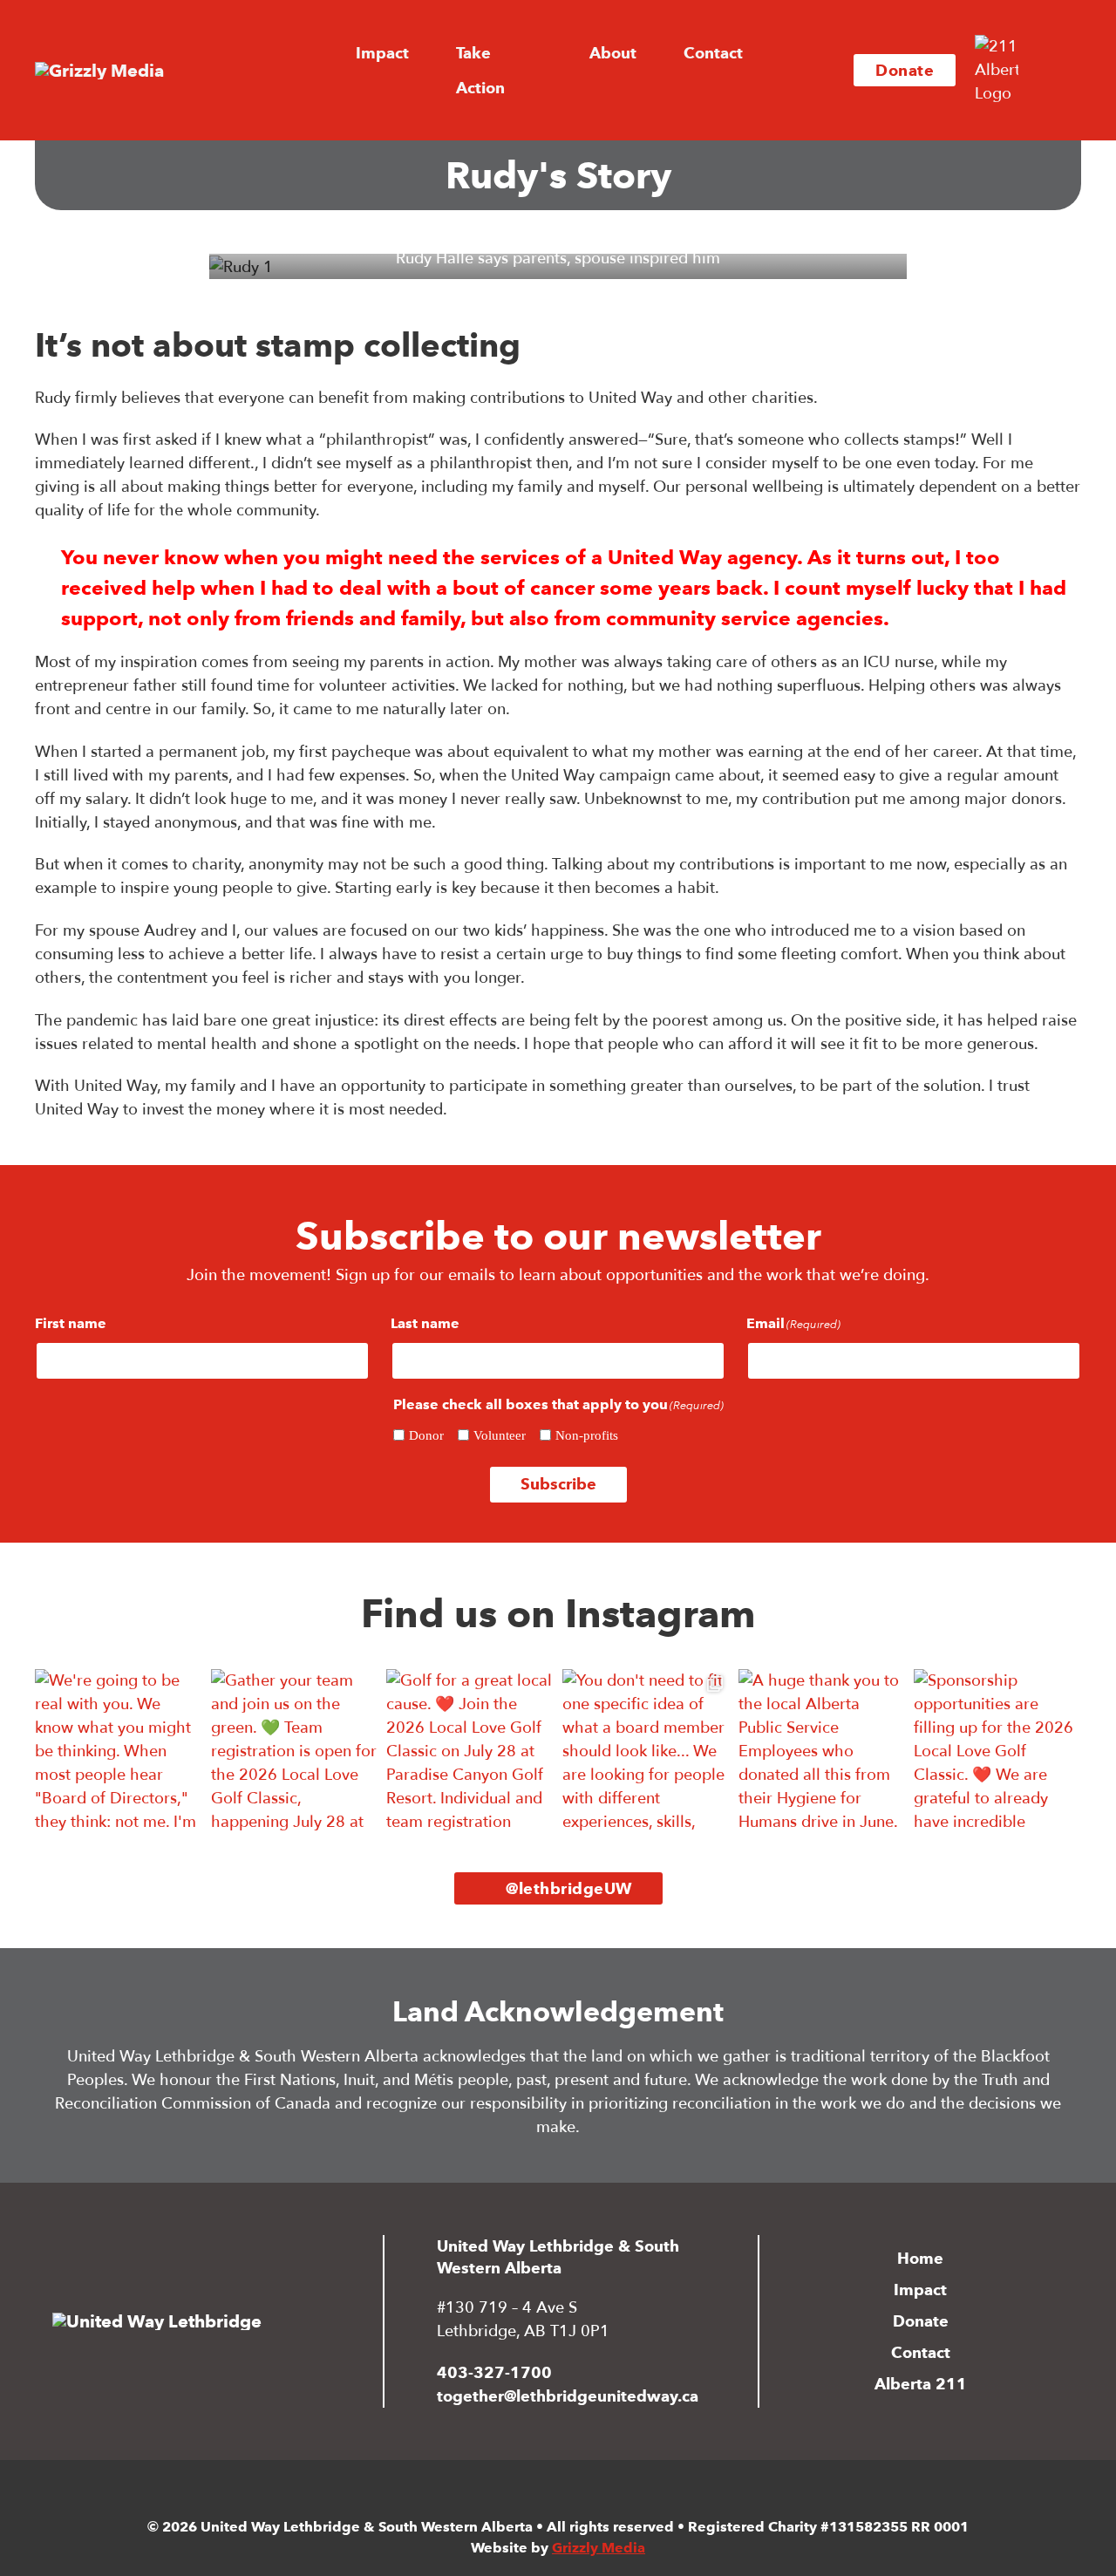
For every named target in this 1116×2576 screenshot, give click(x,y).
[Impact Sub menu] (424, 53)
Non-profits (587, 1435)
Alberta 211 (921, 2384)
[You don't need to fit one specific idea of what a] (646, 1753)
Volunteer (500, 1435)
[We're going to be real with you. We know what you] (119, 1753)
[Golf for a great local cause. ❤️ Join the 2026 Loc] (470, 1753)
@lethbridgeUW (569, 1888)
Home (920, 2258)
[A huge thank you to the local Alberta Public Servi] (822, 1753)
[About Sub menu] (651, 53)
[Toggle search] (1055, 71)
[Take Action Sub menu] (557, 71)
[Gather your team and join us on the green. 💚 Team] (295, 1753)
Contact (713, 53)
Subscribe (558, 1484)
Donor (426, 1435)
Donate (905, 70)
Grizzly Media (599, 2548)
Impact (920, 2290)
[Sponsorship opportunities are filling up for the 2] (997, 1753)
